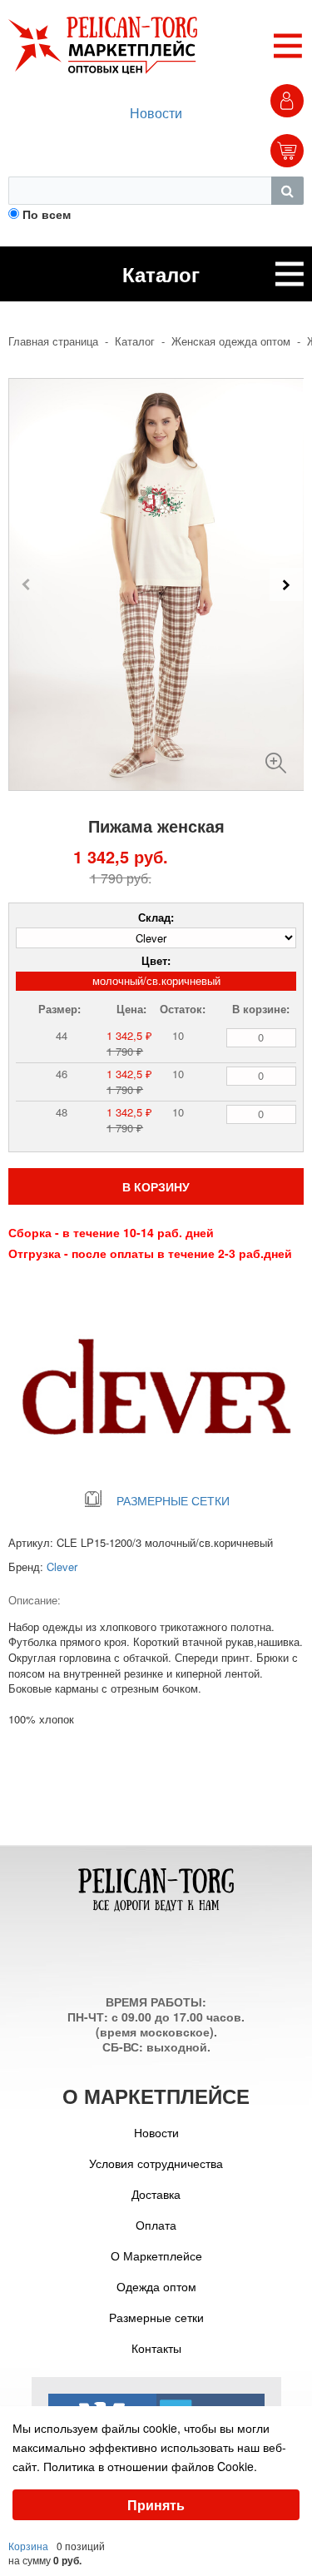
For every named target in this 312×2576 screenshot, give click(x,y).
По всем (47, 214)
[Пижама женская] (276, 756)
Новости (156, 113)
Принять (156, 2505)
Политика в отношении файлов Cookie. (150, 2466)
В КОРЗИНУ (156, 1186)
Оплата (156, 2225)
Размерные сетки (156, 2317)
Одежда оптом (156, 2286)
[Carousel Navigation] (156, 584)
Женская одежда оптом (231, 341)
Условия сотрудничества (156, 2163)
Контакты (156, 2348)
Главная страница (53, 341)
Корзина (28, 2546)
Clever (62, 1566)
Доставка (156, 2194)
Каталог (135, 341)
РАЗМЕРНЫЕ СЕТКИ (173, 1500)
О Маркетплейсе (156, 2255)
